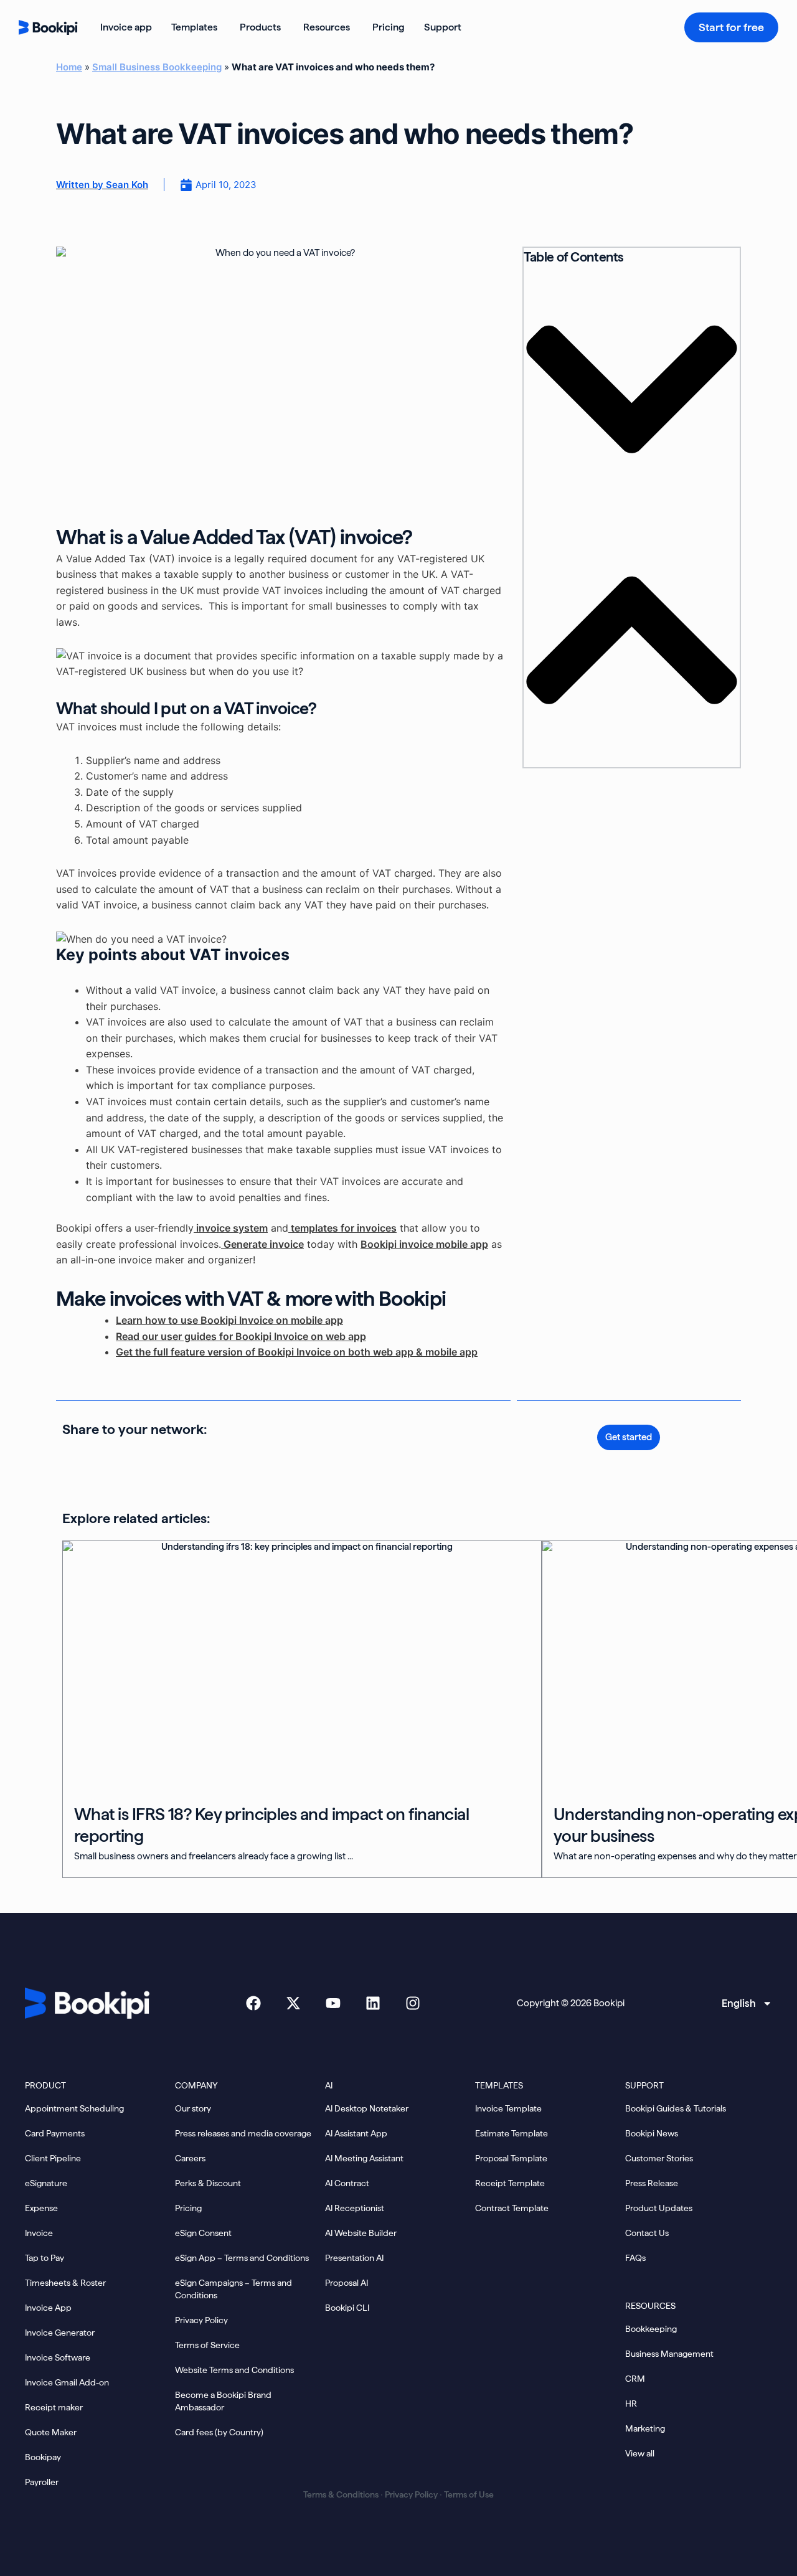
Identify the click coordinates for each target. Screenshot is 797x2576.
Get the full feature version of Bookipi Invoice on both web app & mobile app (297, 1352)
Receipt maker (54, 2407)
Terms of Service (207, 2345)
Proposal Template (511, 2158)
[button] (632, 391)
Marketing (645, 2428)
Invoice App (48, 2308)
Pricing (188, 2208)
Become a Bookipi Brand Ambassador (223, 2401)
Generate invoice (262, 1244)
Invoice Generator (60, 2333)
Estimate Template (512, 2133)
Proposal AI (347, 2283)
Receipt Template (510, 2183)
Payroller (42, 2482)
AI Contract (347, 2183)
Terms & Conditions (341, 2494)
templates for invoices (342, 1228)
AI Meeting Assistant (364, 2158)
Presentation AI (354, 2258)
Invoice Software (58, 2357)
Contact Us (647, 2233)
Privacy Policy (201, 2320)
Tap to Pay (45, 2258)
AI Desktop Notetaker (367, 2108)
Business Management (669, 2354)
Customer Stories (659, 2158)
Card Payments (55, 2133)
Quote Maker (51, 2432)
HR (631, 2404)
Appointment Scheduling (74, 2108)
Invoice (39, 2233)
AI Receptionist (355, 2208)
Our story (193, 2108)
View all (640, 2453)
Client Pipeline (53, 2158)
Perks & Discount (208, 2183)
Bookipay (43, 2457)
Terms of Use (469, 2494)
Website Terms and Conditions (234, 2370)
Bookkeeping (651, 2329)
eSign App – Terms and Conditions (242, 2258)
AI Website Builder (361, 2233)
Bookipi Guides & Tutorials (676, 2108)
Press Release (652, 2183)
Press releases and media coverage (243, 2133)
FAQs (635, 2258)
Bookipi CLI (347, 2308)
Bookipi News (652, 2133)
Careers (190, 2158)
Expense (41, 2208)
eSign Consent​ (203, 2233)
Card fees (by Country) (219, 2432)
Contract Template (512, 2208)
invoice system (231, 1228)
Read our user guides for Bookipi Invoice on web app (241, 1336)
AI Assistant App (356, 2133)
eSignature (46, 2183)
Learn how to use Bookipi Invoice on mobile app (229, 1320)
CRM (635, 2379)
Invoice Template (508, 2108)
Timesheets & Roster (65, 2283)
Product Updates (659, 2208)
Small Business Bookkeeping (157, 67)
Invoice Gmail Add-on (67, 2382)
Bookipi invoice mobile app (424, 1244)
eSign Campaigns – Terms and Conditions (233, 2289)
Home (69, 67)
